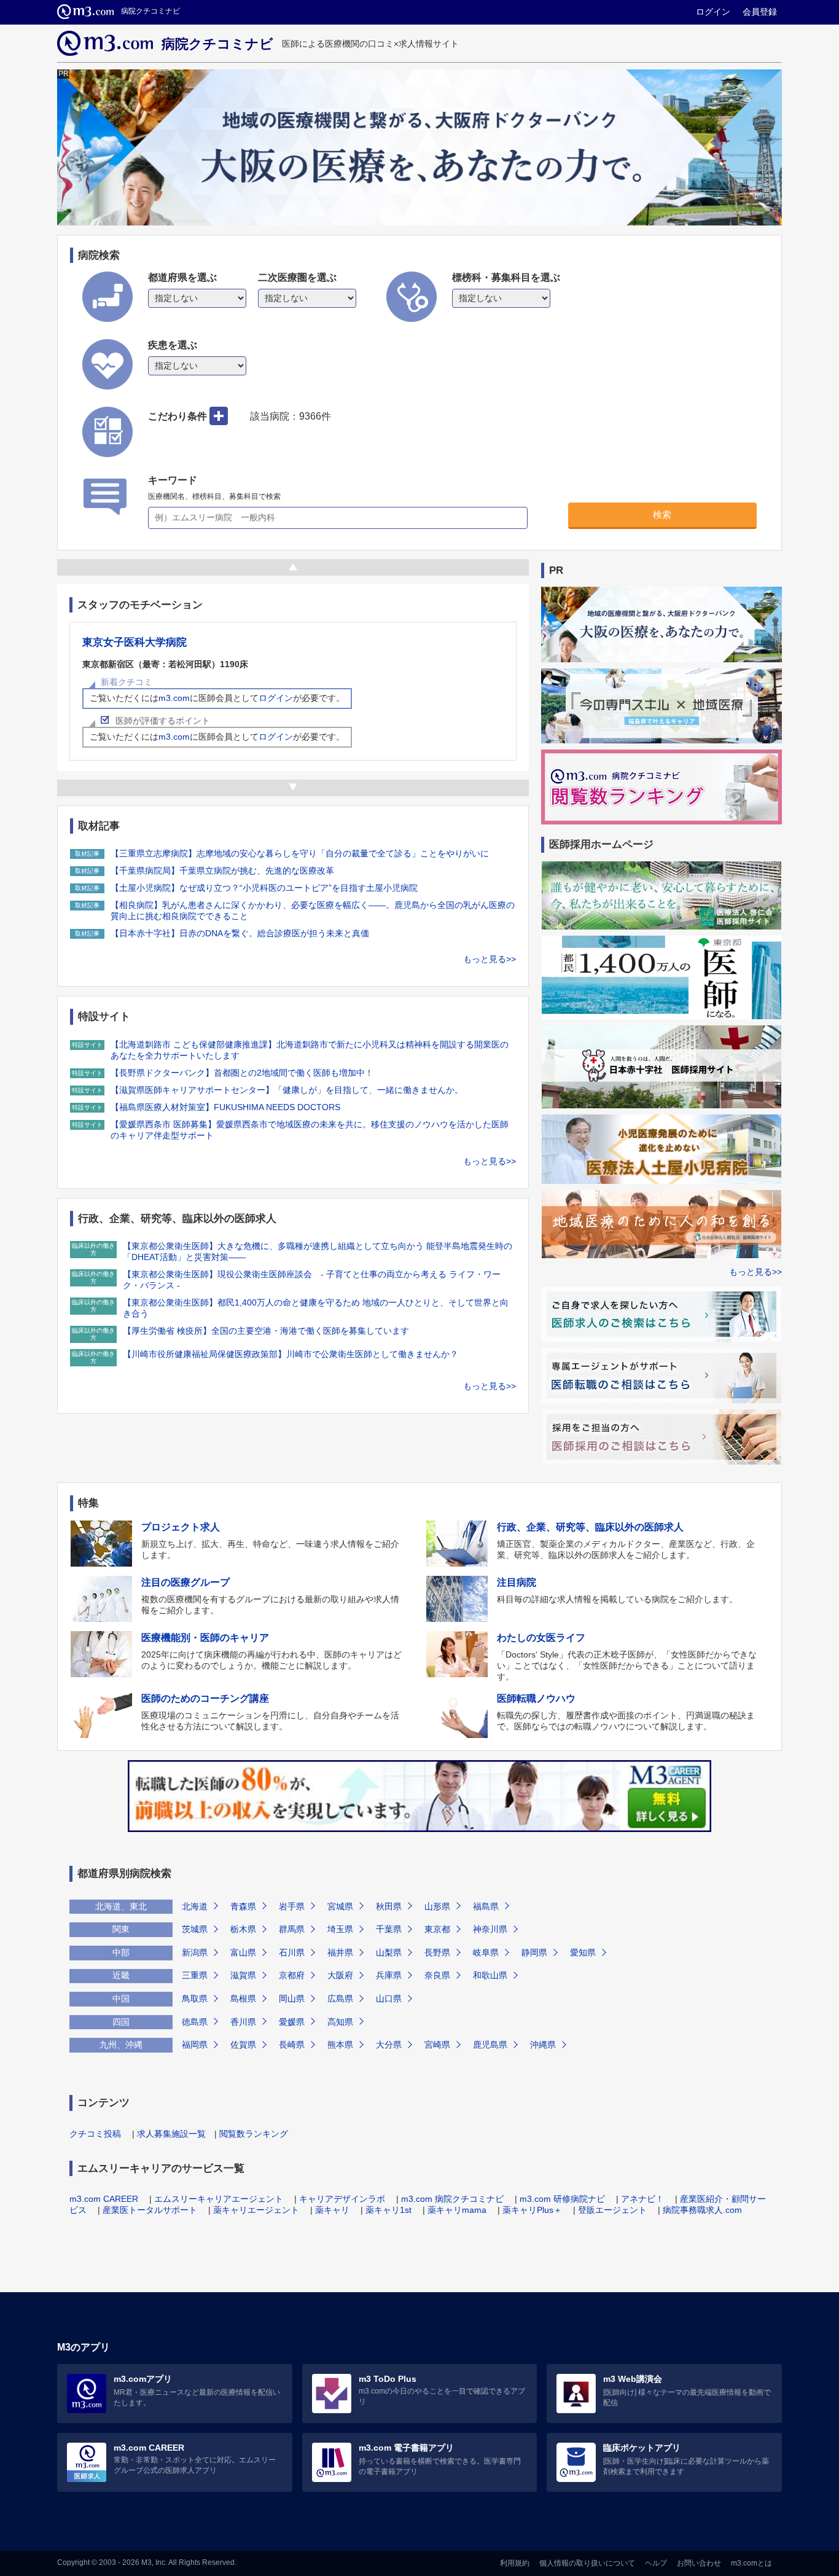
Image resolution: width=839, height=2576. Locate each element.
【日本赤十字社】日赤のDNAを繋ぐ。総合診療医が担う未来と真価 (240, 933)
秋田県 (389, 1906)
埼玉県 (340, 1929)
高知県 (340, 2022)
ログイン (713, 12)
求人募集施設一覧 (171, 2134)
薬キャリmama (457, 2210)
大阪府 (340, 1975)
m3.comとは (751, 2563)
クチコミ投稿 (95, 2134)
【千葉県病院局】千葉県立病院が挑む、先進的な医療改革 (222, 871)
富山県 (243, 1952)
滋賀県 (243, 1975)
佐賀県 (243, 2045)
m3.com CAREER (104, 2199)
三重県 (195, 1975)
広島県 (340, 1999)
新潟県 (195, 1952)
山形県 (437, 1906)
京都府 (292, 1975)
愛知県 (583, 1952)
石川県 (292, 1952)
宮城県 (340, 1906)
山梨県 (389, 1952)
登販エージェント (612, 2210)
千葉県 (389, 1929)
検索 (662, 515)
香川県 (243, 2022)
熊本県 (340, 2045)
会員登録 (760, 12)
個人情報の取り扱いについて (587, 2563)
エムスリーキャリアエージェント (219, 2199)
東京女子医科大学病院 (135, 642)
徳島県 (195, 2022)
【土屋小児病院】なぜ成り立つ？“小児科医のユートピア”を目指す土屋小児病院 (264, 888)
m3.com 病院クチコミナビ (452, 2199)
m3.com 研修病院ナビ (562, 2199)
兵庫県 (389, 1975)
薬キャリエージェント (256, 2210)
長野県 (437, 1952)
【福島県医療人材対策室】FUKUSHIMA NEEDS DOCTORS (225, 1107)
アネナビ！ (642, 2199)
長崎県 (292, 2045)
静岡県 (534, 1952)
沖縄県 (543, 2045)
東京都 (437, 1929)
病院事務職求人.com (702, 2210)
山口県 (389, 1999)
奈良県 (437, 1975)
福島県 (486, 1906)
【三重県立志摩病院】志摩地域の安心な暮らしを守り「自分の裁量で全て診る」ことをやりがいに (300, 853)
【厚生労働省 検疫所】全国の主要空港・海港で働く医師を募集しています (266, 1331)
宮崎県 (437, 2045)
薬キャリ (332, 2210)
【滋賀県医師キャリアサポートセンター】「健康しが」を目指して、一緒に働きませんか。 (287, 1090)
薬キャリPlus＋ (532, 2210)
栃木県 (243, 1929)
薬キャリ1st (388, 2210)
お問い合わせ (699, 2563)
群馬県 (292, 1929)
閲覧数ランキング (254, 2134)
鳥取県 (195, 1999)
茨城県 (195, 1929)
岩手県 (292, 1906)
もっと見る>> (490, 959)
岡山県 (292, 1999)
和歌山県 (490, 1975)
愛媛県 (292, 2022)
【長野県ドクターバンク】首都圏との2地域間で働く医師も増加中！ (242, 1073)
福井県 (340, 1952)
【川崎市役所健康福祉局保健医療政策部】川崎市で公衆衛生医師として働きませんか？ (291, 1354)
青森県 (243, 1906)
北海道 (195, 1906)
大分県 (389, 2045)
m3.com (174, 698)
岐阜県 (486, 1952)
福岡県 (195, 2045)
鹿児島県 (490, 2045)
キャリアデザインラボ (342, 2199)
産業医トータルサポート (150, 2210)
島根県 (243, 1999)
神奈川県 (490, 1929)
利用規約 (515, 2563)
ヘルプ (656, 2563)
